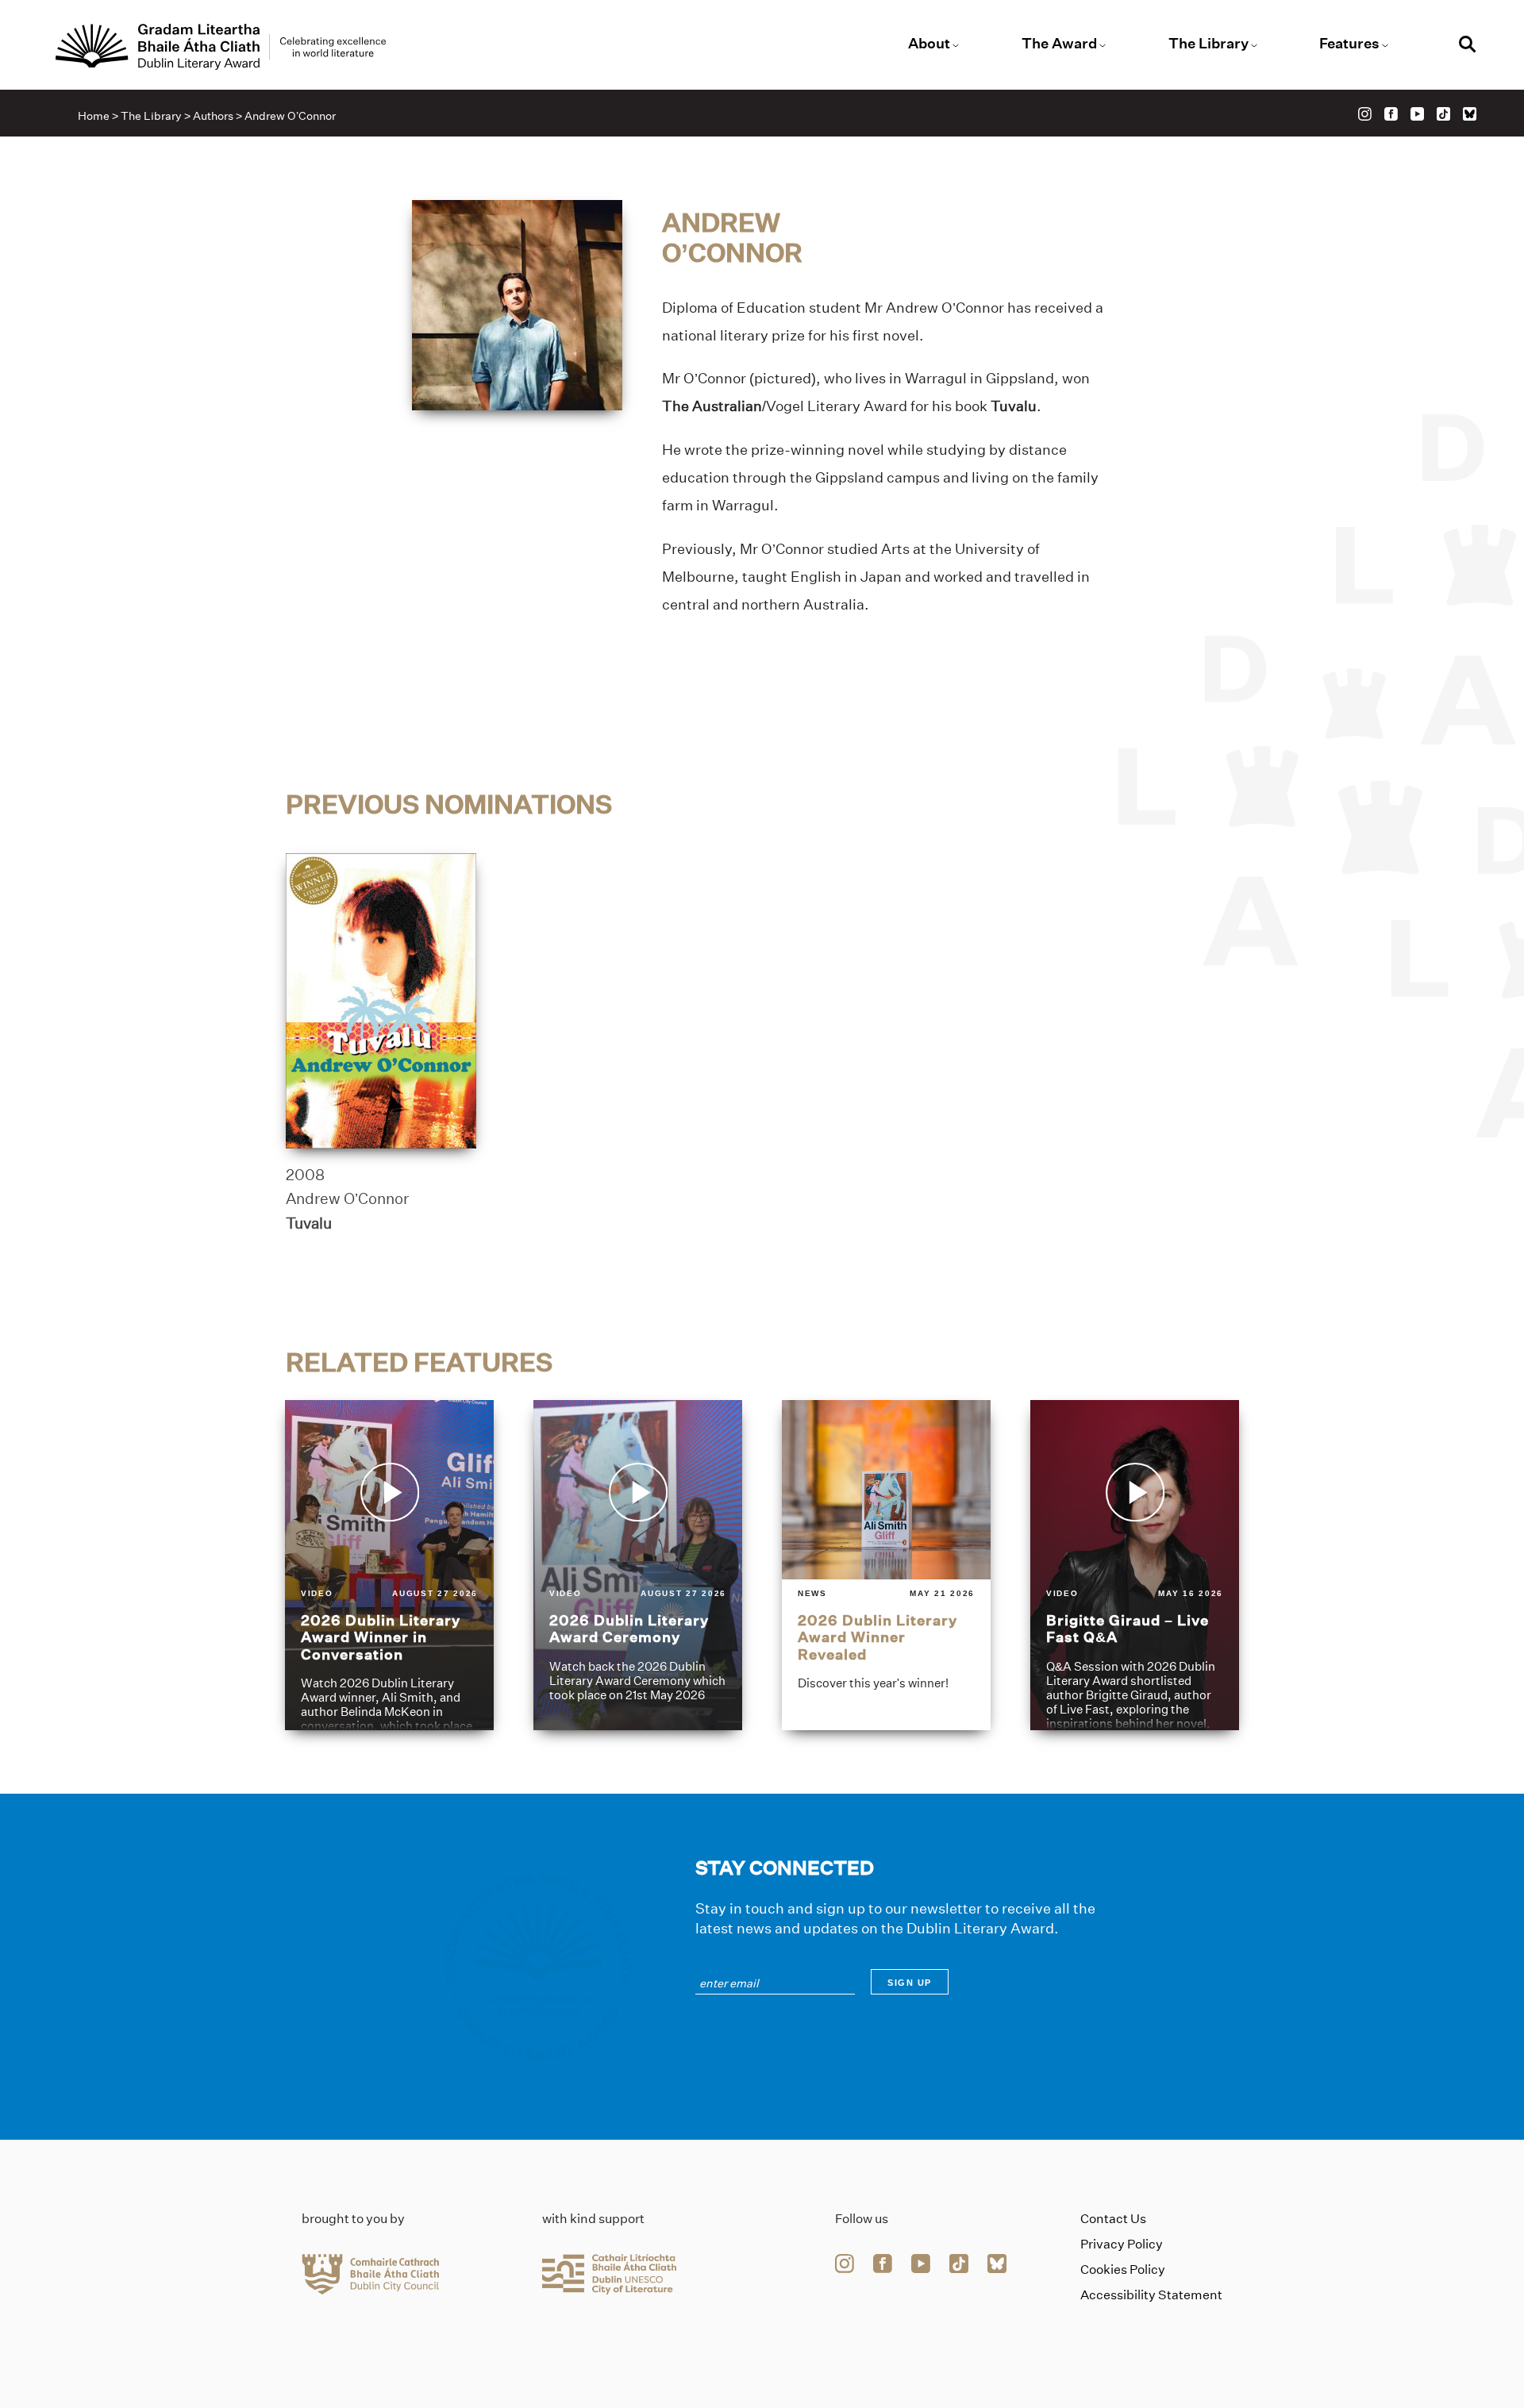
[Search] (1468, 46)
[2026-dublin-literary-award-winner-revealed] (886, 1565)
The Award (1059, 44)
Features (1349, 44)
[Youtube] (1417, 114)
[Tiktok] (1443, 114)
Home (94, 116)
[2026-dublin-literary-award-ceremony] (638, 1565)
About (929, 44)
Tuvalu (309, 1223)
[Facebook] (1391, 114)
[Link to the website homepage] (221, 47)
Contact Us (1113, 2219)
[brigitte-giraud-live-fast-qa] (1135, 1565)
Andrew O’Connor (347, 1198)
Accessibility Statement (1151, 2295)
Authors (213, 116)
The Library (1208, 44)
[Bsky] (1470, 114)
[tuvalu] (381, 1001)
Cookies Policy (1123, 2270)
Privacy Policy (1122, 2244)
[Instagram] (1365, 114)
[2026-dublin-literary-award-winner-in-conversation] (389, 1565)
